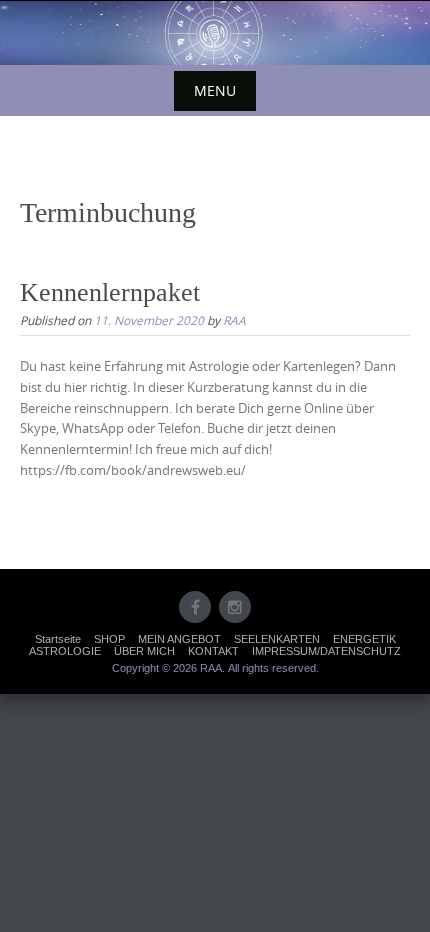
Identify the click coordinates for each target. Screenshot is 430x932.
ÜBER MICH (144, 651)
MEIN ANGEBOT (179, 639)
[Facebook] (195, 607)
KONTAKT (213, 651)
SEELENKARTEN (277, 639)
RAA (234, 320)
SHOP (109, 639)
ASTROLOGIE (65, 651)
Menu (215, 90)
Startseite (58, 639)
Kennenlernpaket (110, 292)
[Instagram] (235, 607)
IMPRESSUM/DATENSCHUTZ (326, 651)
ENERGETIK (364, 639)
